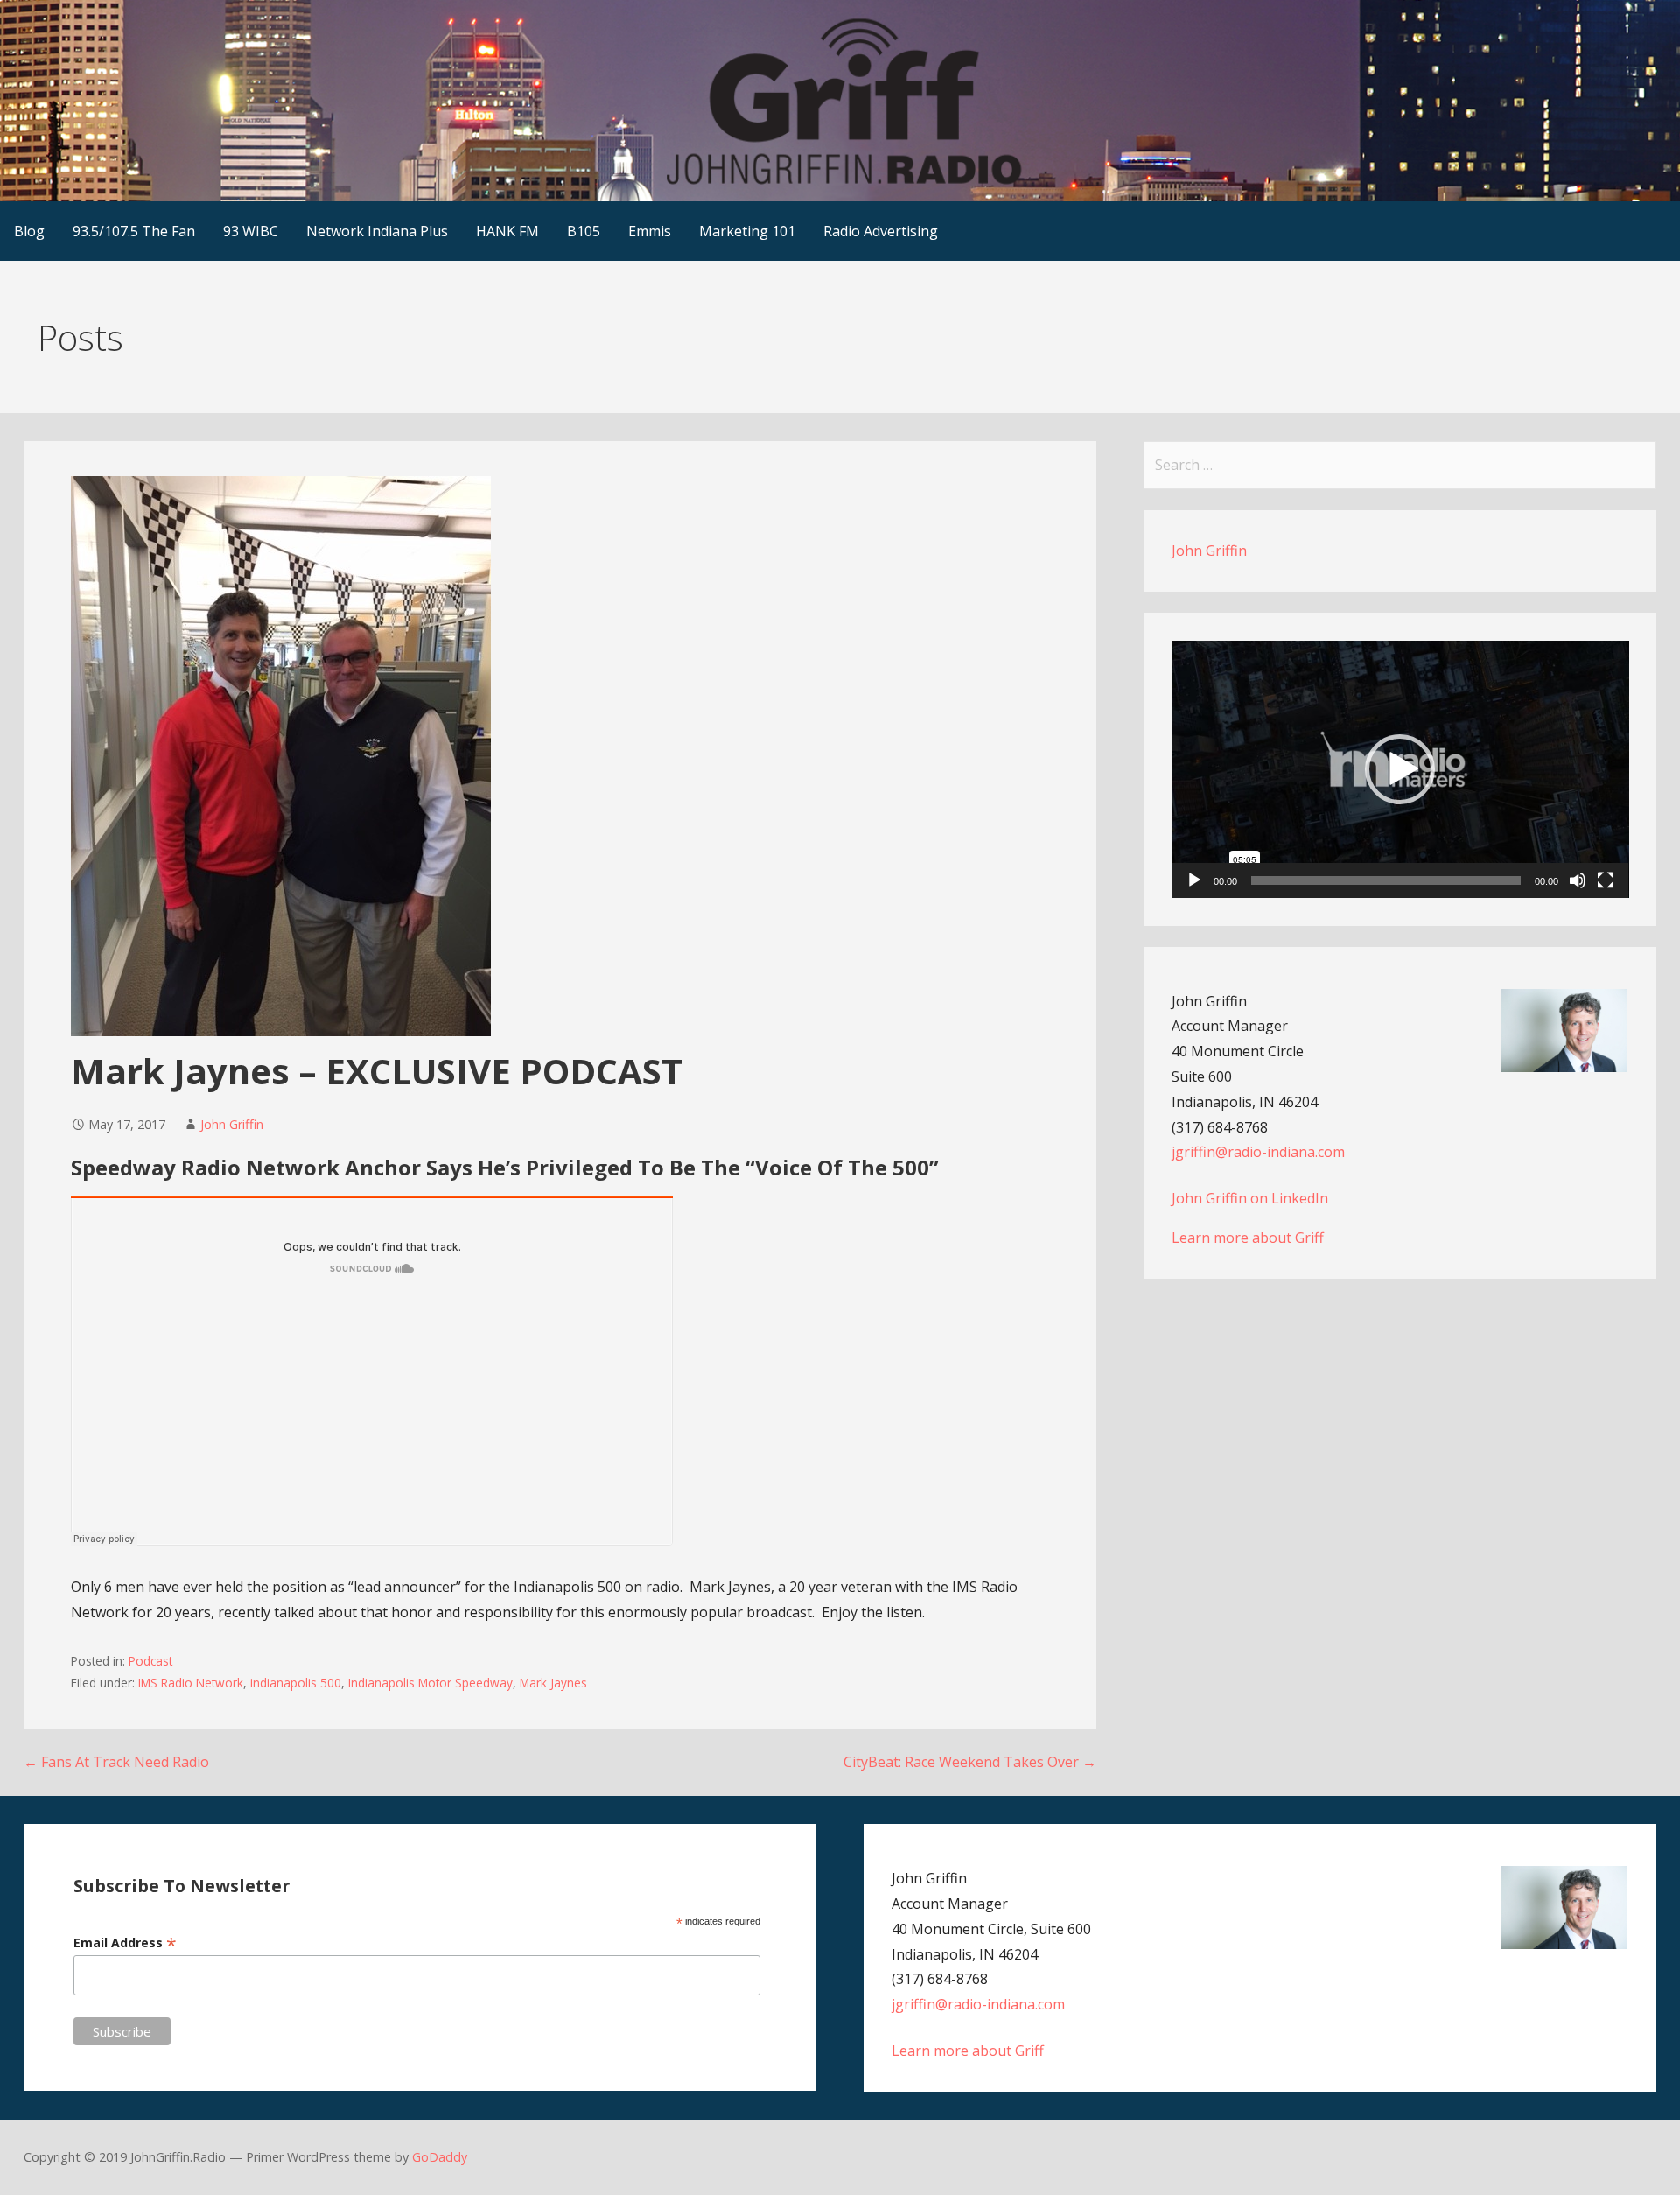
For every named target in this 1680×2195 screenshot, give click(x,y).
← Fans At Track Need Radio (116, 1762)
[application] (1400, 769)
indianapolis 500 (296, 1683)
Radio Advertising (881, 231)
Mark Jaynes (553, 1683)
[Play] (1194, 880)
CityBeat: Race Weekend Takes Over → (970, 1762)
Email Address (125, 1943)
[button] (1400, 769)
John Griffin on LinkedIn (1250, 1198)
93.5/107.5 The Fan (134, 231)
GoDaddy (440, 2157)
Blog (29, 231)
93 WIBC (251, 231)
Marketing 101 (747, 231)
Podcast (150, 1661)
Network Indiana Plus (377, 231)
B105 (584, 231)
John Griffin (232, 1124)
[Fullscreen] (1606, 880)
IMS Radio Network (191, 1683)
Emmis (650, 231)
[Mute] (1578, 880)
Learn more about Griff (1248, 1238)
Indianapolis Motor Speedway (430, 1683)
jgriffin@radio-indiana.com (1258, 1152)
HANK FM (507, 231)
